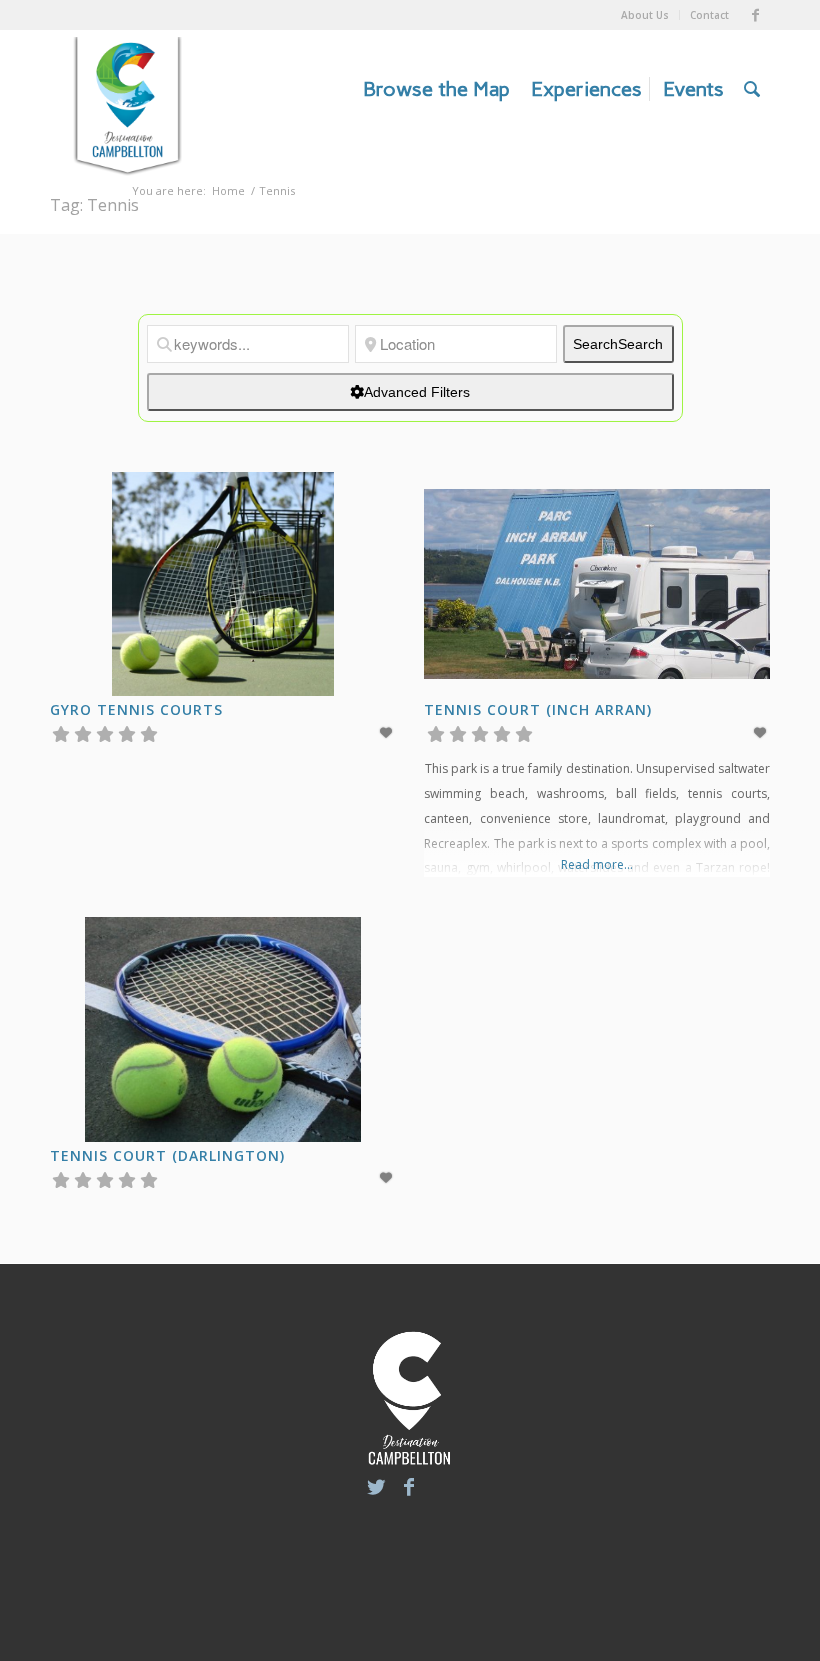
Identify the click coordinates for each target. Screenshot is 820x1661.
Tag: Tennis (94, 205)
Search (618, 344)
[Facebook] (755, 15)
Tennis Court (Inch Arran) (538, 709)
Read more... (597, 864)
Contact (709, 15)
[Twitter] (376, 1487)
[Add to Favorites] (387, 732)
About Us (645, 15)
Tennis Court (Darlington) (167, 1155)
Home (228, 190)
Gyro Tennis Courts (136, 709)
